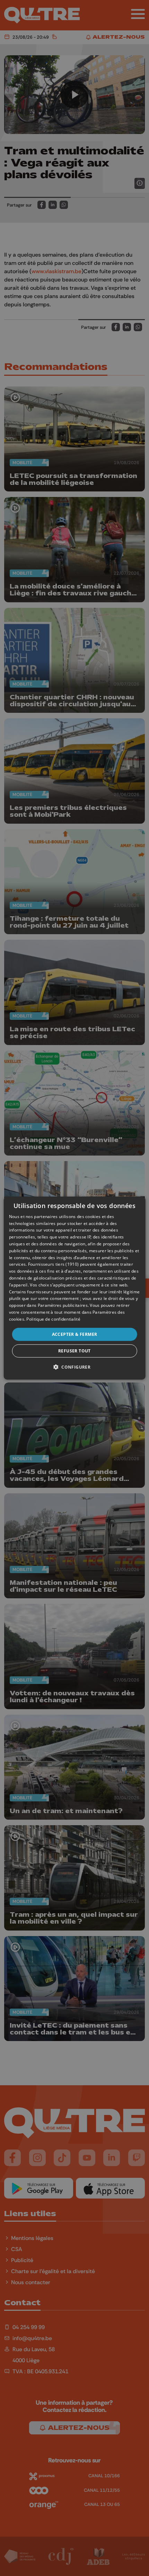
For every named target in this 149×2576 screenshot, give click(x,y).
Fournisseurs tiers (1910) (54, 1264)
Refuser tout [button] (74, 1351)
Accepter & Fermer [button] (75, 1334)
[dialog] (75, 1288)
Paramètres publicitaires (63, 1305)
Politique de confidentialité (53, 1319)
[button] (74, 1367)
